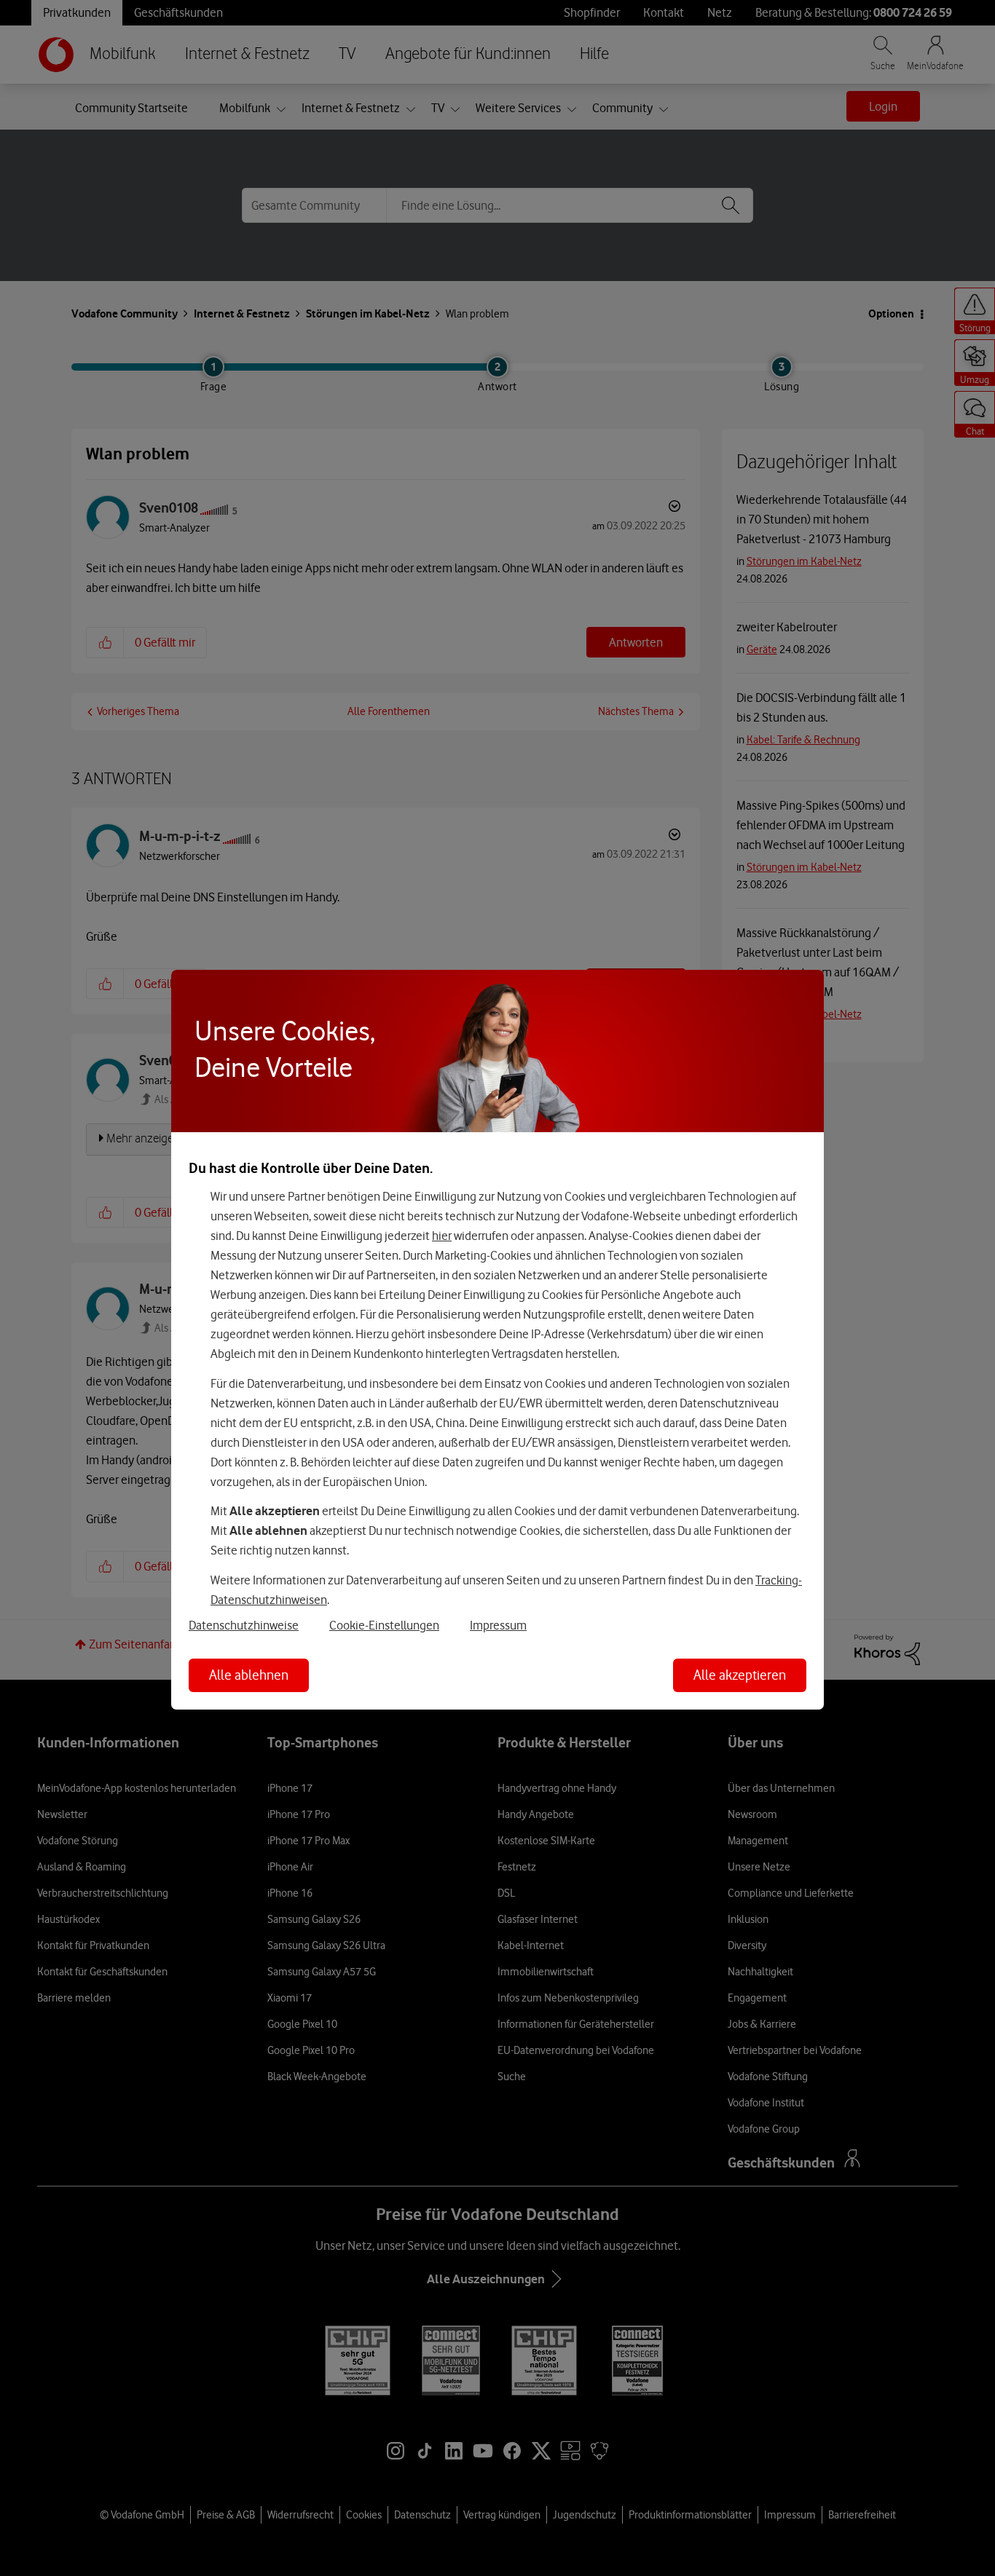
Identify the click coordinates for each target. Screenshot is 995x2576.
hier (442, 1236)
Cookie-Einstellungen (384, 1625)
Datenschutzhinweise (244, 1625)
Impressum (498, 1625)
